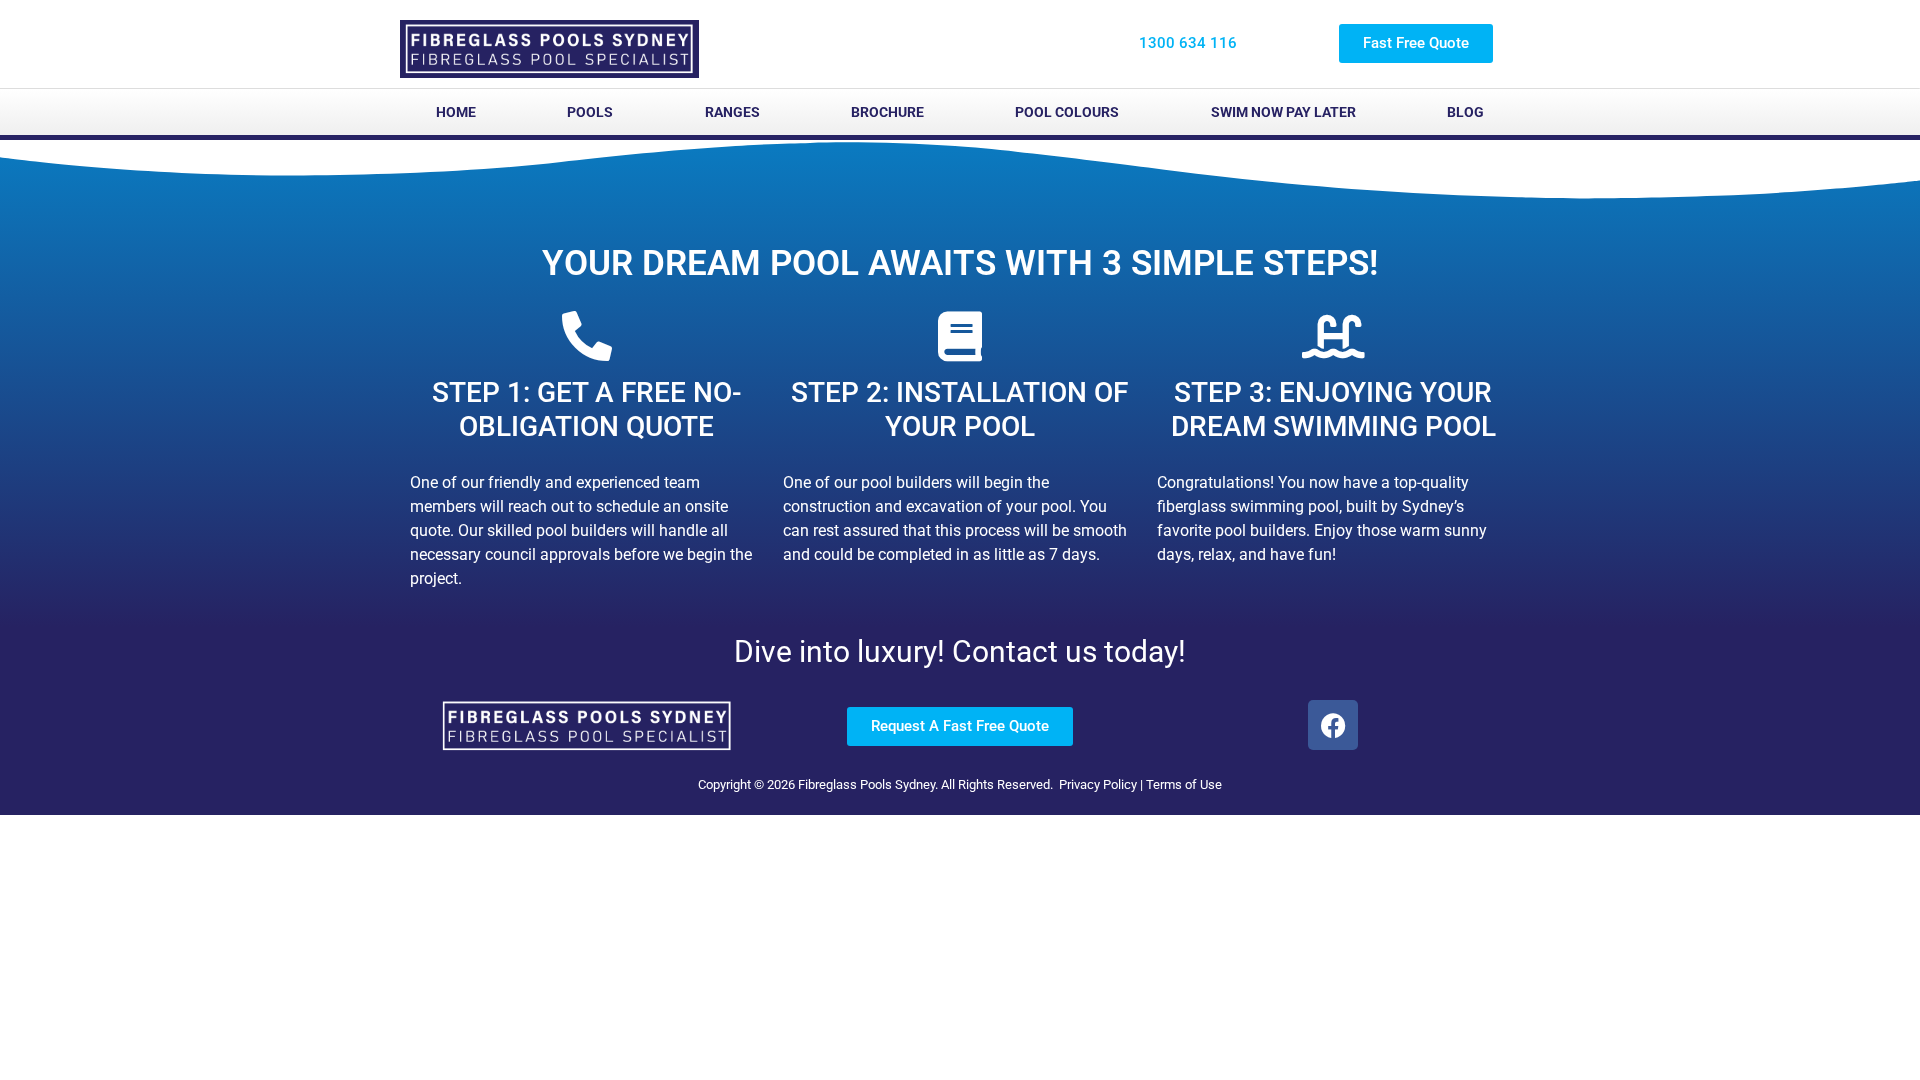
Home (456, 112)
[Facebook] (1333, 725)
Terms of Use (1184, 784)
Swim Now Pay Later (1283, 112)
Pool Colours (1067, 112)
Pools (590, 112)
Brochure (887, 112)
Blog (1465, 112)
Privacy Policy (1098, 784)
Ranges (732, 112)
